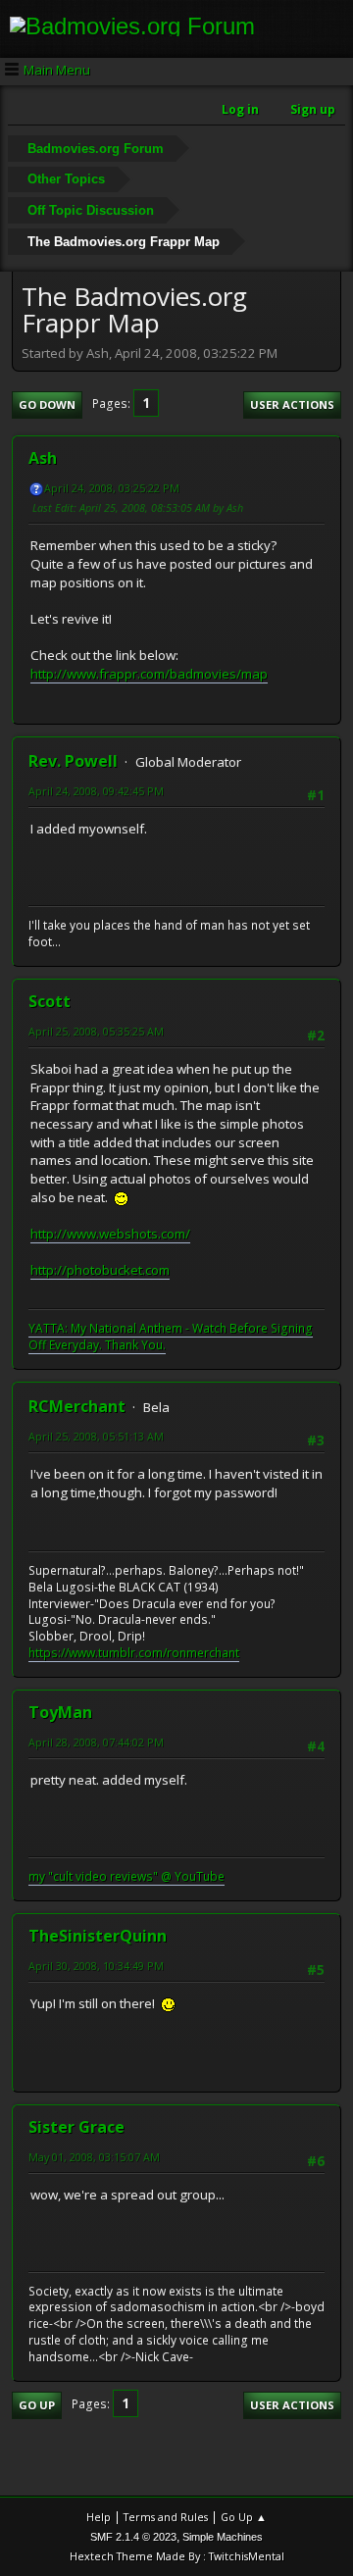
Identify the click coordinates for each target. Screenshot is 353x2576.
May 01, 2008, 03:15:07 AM (94, 2157)
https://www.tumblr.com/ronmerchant (134, 1653)
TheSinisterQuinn (98, 1936)
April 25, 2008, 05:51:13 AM (96, 1436)
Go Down (47, 404)
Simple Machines (223, 2537)
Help (99, 2517)
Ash (43, 458)
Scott (50, 1001)
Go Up (37, 2405)
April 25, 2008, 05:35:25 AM (96, 1031)
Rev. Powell (73, 761)
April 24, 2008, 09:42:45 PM (96, 791)
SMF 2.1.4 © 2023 (133, 2537)
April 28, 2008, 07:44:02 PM (96, 1742)
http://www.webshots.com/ (110, 1234)
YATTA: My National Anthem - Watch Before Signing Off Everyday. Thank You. (171, 1337)
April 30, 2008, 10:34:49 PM (96, 1966)
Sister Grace (76, 2127)
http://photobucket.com (100, 1270)
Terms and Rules (166, 2517)
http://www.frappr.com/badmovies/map (149, 674)
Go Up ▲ (244, 2517)
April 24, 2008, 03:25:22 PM (112, 488)
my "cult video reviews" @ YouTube (126, 1876)
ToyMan (60, 1712)
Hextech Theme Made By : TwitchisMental (177, 2556)
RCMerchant (77, 1406)
